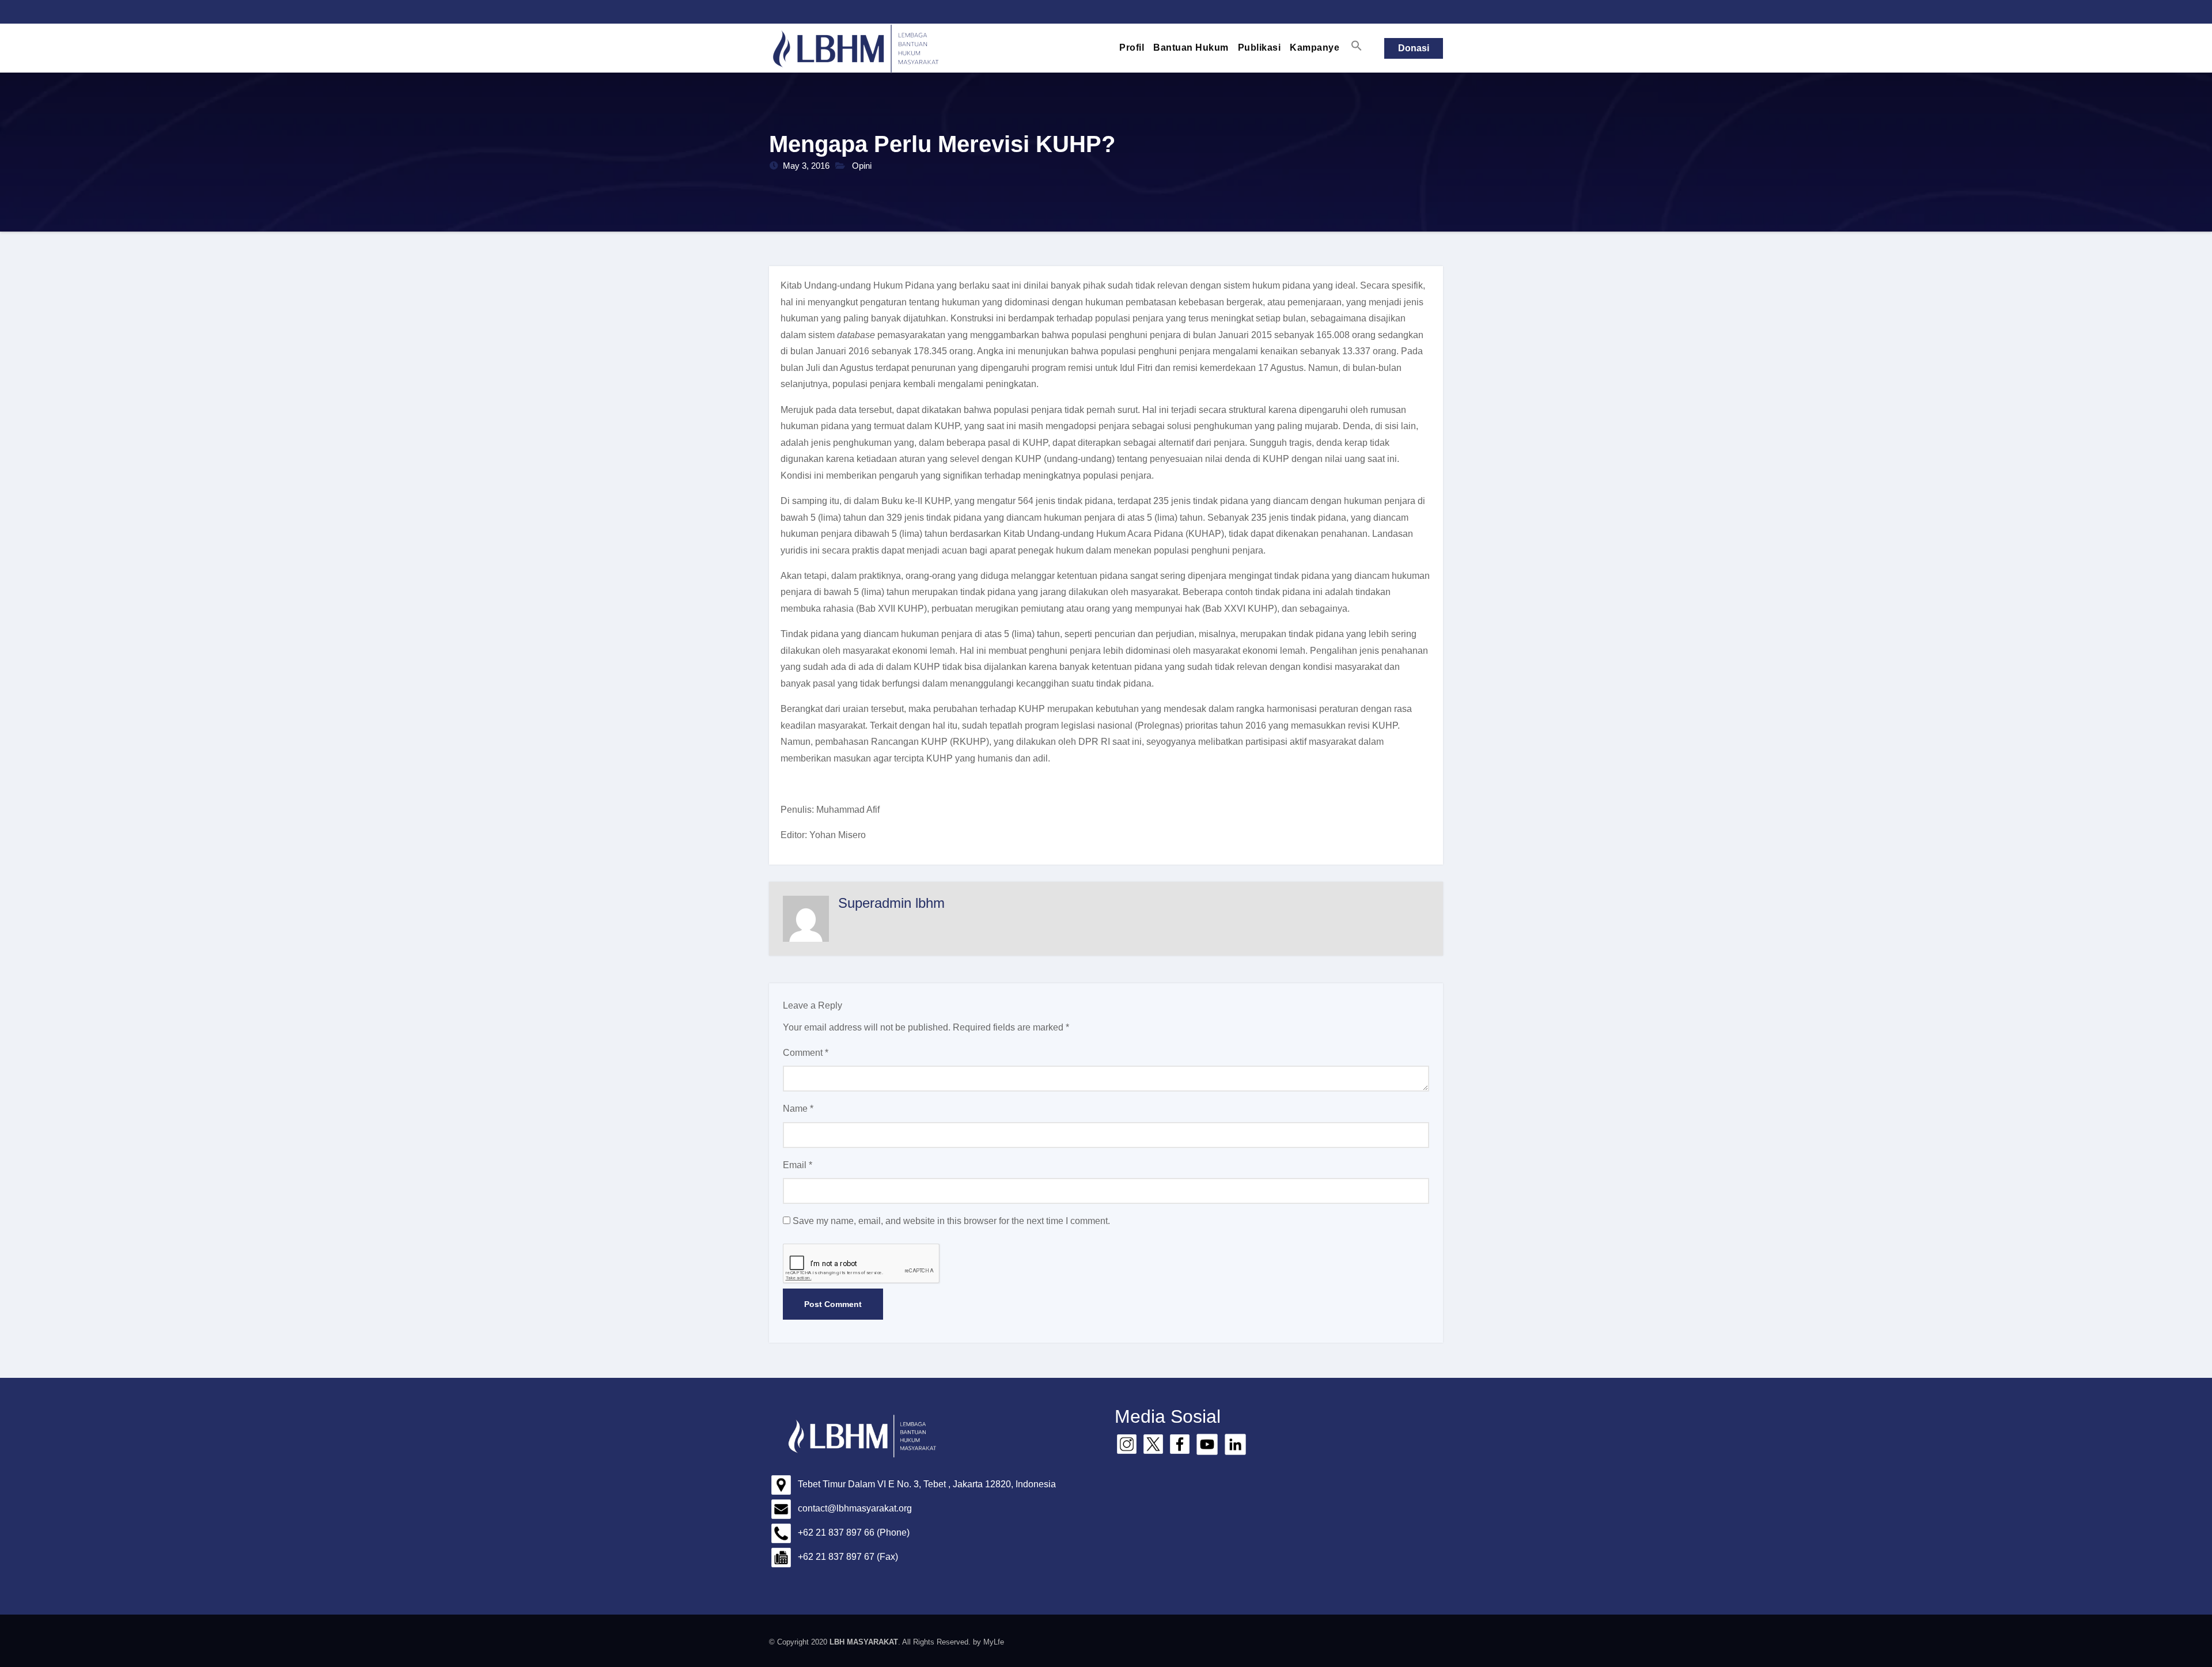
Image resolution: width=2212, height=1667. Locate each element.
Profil (1132, 48)
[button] (1357, 46)
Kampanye (1315, 48)
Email (798, 1165)
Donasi (1414, 48)
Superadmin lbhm (891, 903)
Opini (862, 166)
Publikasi (1260, 48)
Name (798, 1109)
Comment (806, 1053)
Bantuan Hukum (1191, 48)
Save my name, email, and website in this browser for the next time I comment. (951, 1221)
